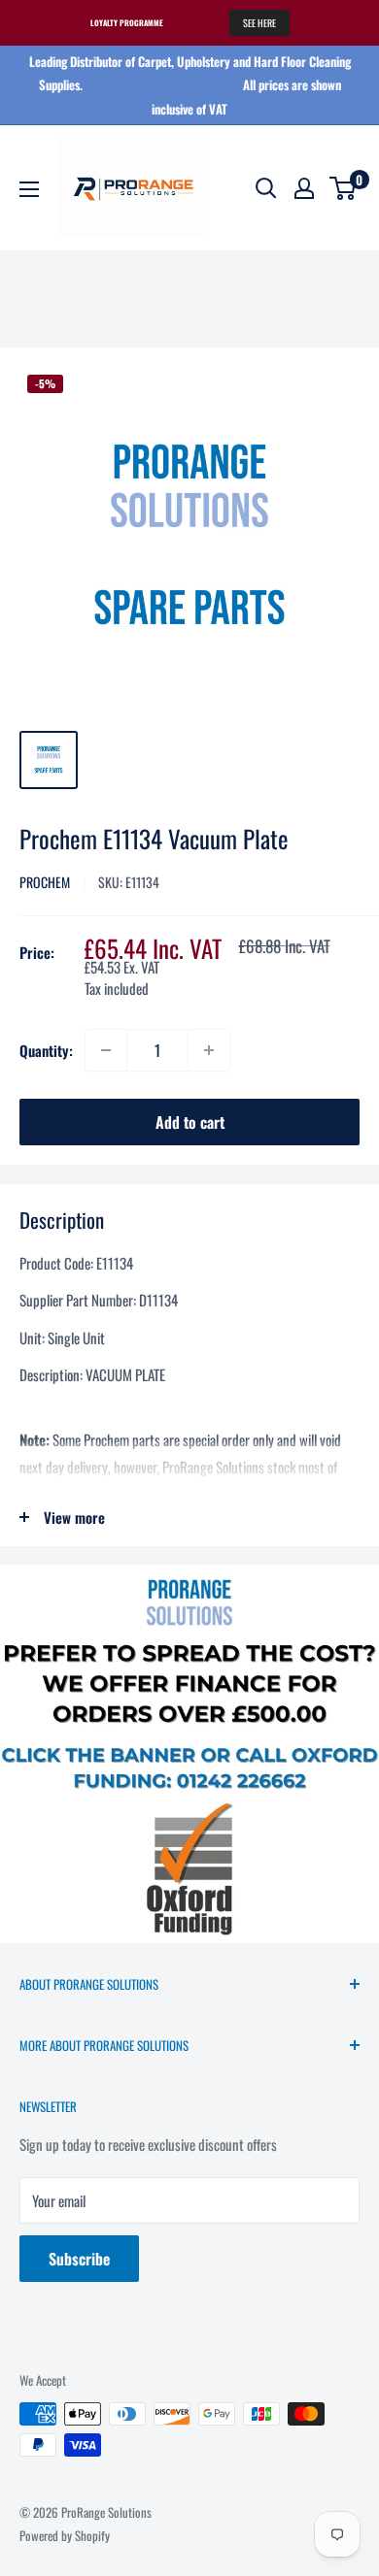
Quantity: (46, 1050)
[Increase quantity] (209, 1050)
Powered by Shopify (65, 2535)
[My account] (304, 188)
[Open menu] (29, 189)
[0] (344, 188)
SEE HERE (259, 23)
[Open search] (266, 188)
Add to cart (190, 1122)
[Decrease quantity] (106, 1050)
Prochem (45, 882)
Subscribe (79, 2259)
